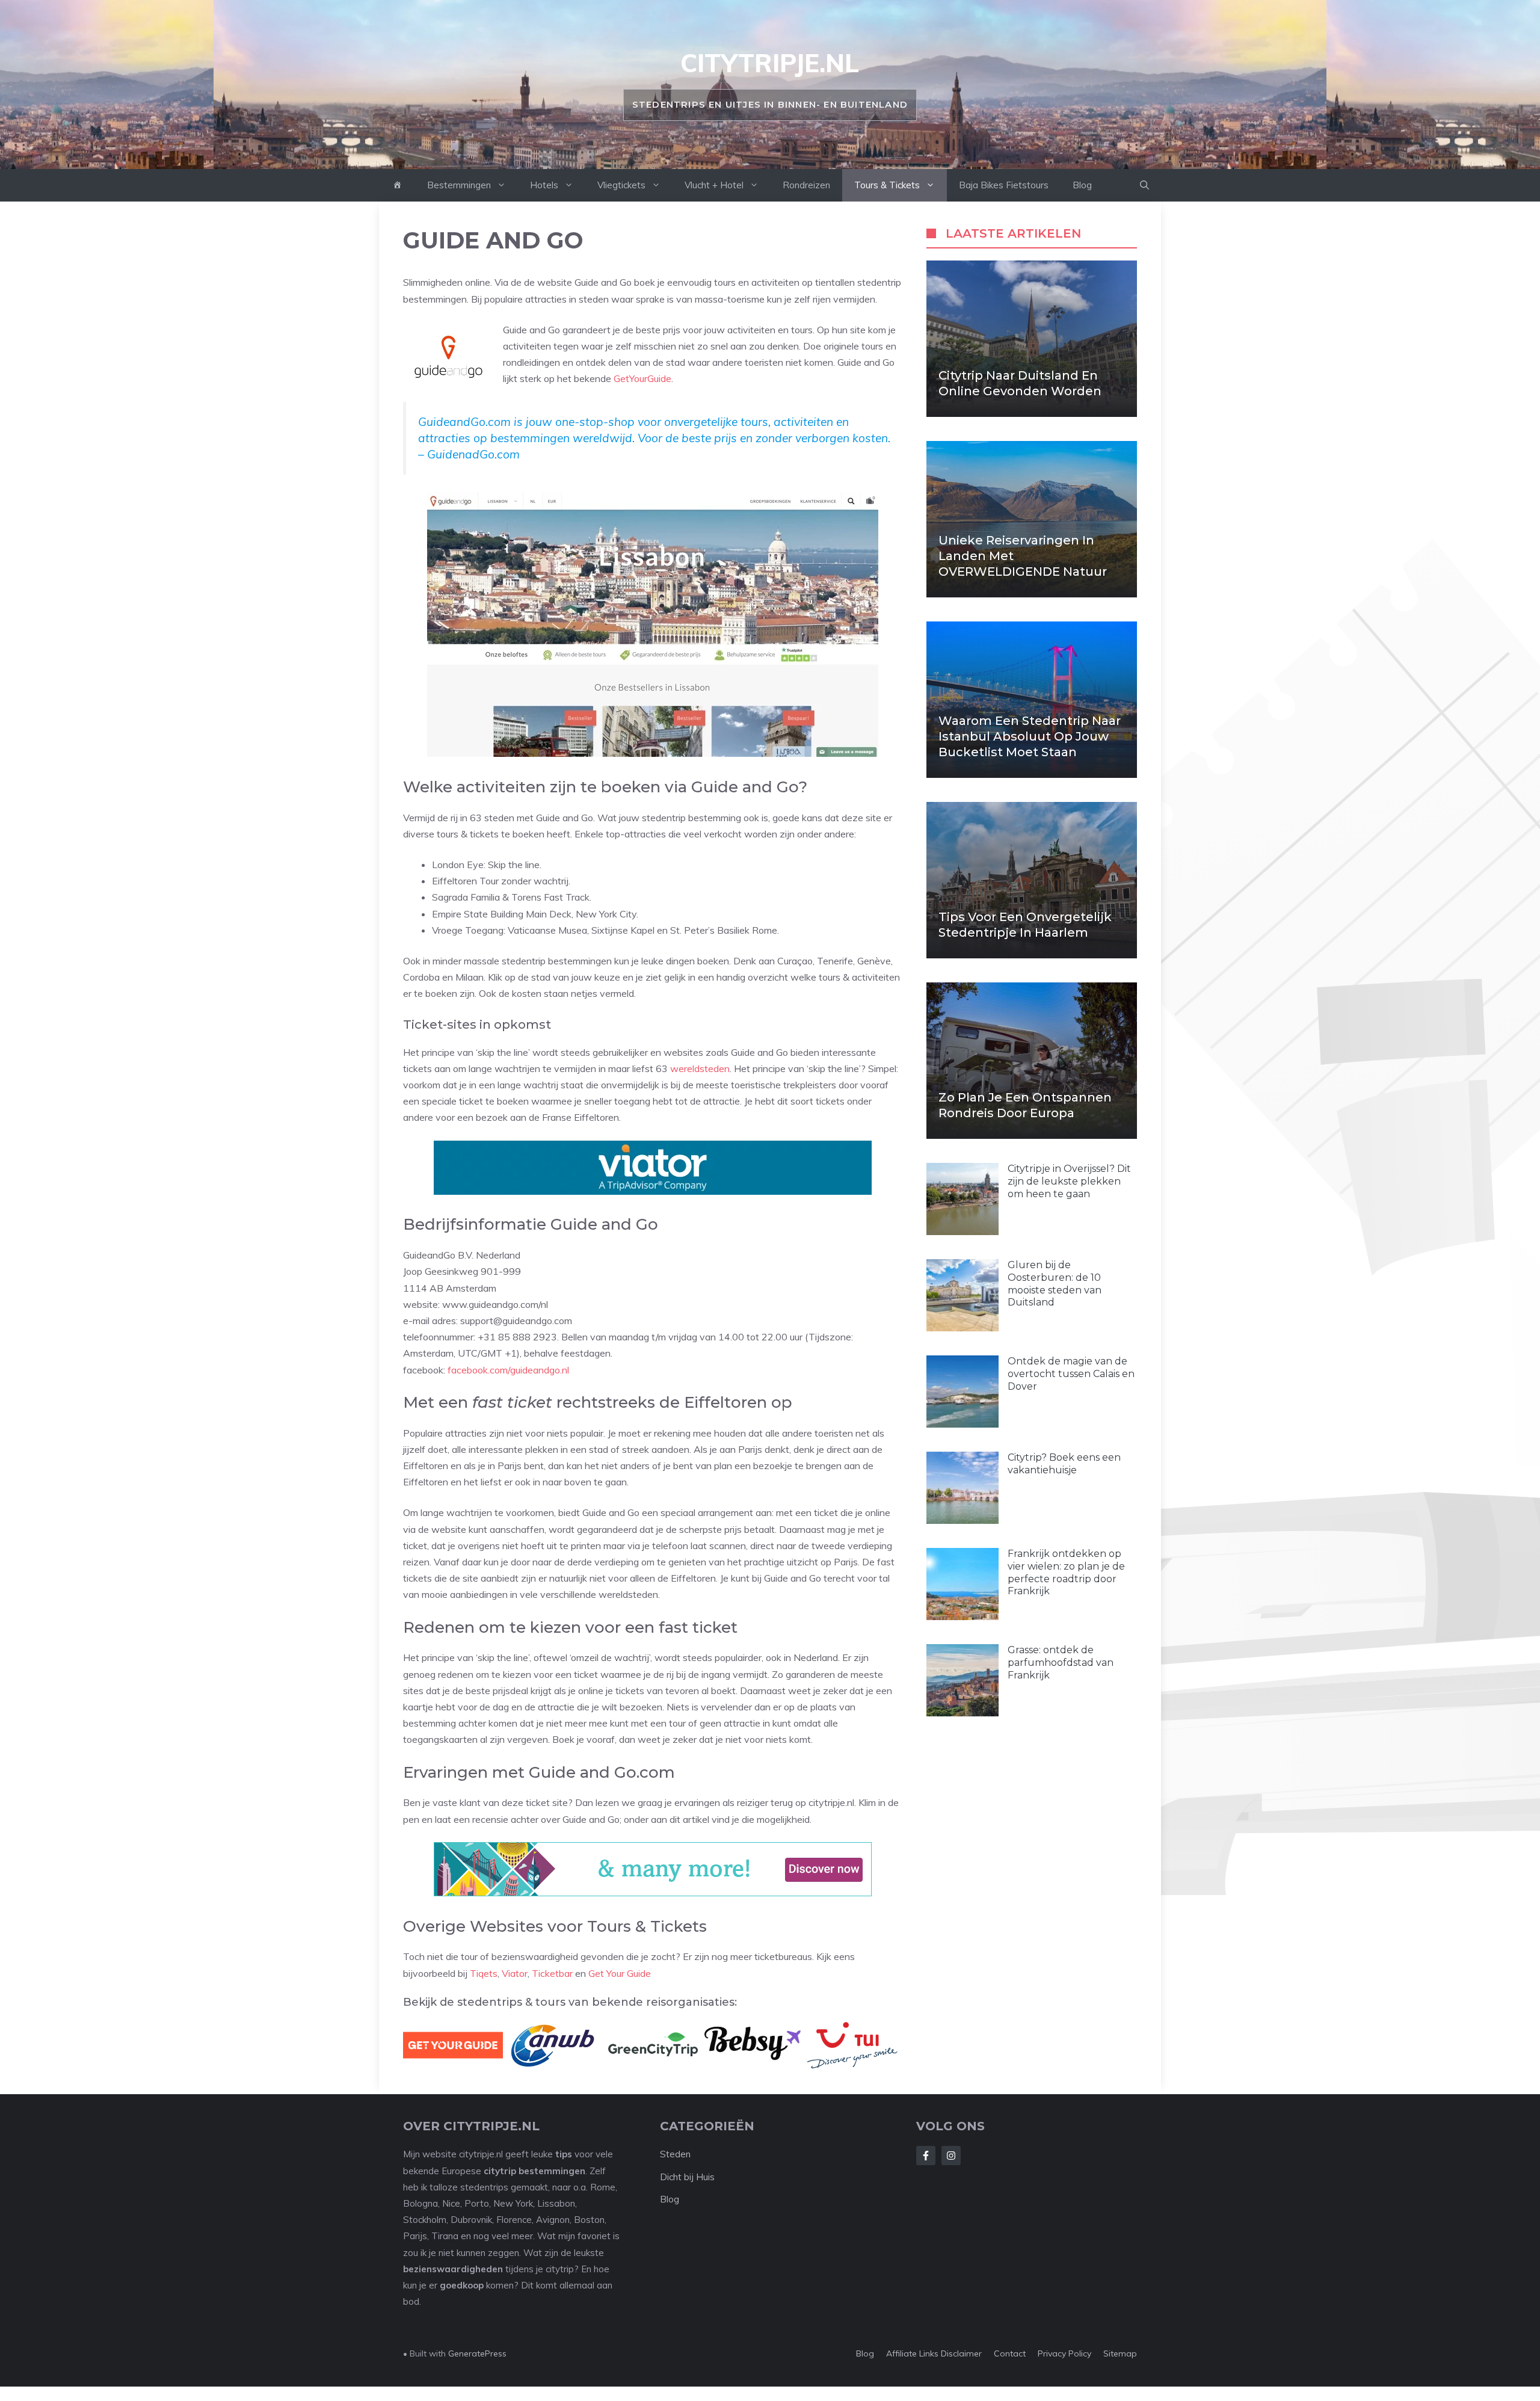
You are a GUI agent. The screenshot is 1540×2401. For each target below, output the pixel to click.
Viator (515, 1973)
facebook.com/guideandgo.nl (508, 1370)
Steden (675, 2154)
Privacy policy (1064, 2353)
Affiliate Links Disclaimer (934, 2353)
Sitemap (1120, 2353)
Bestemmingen (459, 185)
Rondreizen (806, 185)
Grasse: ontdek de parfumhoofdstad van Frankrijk (1061, 1663)
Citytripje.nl (770, 63)
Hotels (544, 185)
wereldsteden (700, 1068)
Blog (1082, 185)
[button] (1144, 185)
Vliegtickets (621, 185)
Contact (1010, 2353)
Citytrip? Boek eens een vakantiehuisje (1064, 1464)
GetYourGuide (642, 378)
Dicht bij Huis (687, 2177)
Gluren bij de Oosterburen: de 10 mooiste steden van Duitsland (1055, 1284)
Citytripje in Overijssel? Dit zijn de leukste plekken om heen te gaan (1069, 1181)
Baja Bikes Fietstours (1004, 185)
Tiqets (484, 1973)
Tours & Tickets (887, 185)
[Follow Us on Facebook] (926, 2156)
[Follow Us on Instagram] (951, 2156)
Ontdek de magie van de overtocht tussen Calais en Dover (1071, 1374)
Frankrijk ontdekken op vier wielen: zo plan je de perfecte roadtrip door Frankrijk (1066, 1572)
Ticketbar (552, 1973)
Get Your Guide (620, 1973)
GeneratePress (477, 2353)
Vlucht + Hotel (714, 185)
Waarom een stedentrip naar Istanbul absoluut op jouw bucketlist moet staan (1030, 736)
